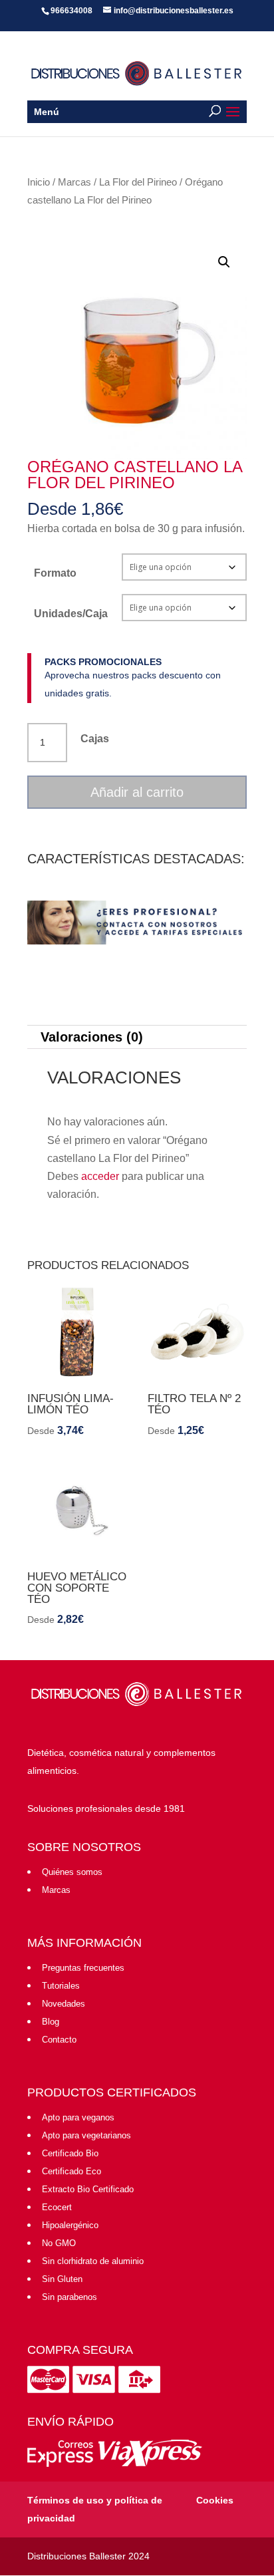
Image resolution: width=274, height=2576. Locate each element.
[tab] (137, 1037)
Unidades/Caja (71, 614)
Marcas (74, 182)
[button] (224, 262)
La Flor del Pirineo (138, 182)
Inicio (39, 182)
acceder (100, 1176)
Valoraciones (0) (92, 1037)
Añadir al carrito (137, 792)
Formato (55, 573)
